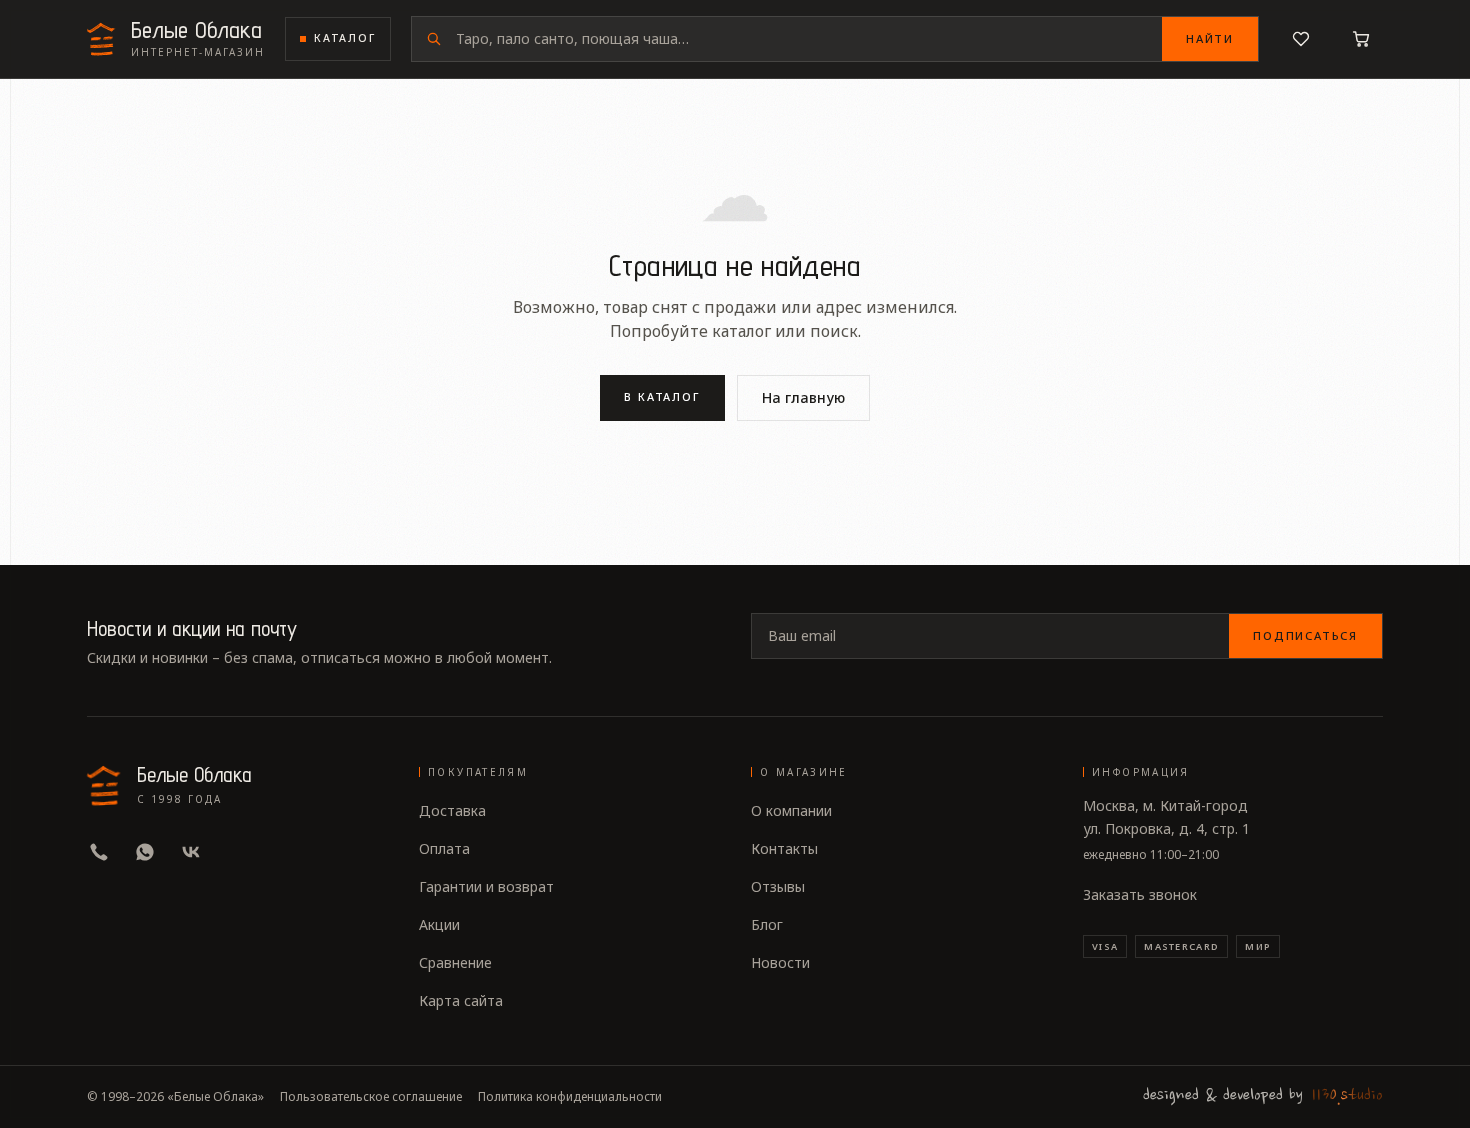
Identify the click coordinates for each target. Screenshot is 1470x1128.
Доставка (452, 810)
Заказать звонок (1140, 894)
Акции (439, 924)
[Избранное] (1301, 39)
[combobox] (809, 39)
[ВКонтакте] (191, 852)
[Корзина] (1361, 39)
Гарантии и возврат (486, 886)
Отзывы (778, 886)
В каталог (663, 396)
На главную (803, 397)
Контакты (784, 848)
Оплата (444, 848)
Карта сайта (461, 1000)
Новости (780, 962)
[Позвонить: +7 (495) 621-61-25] (99, 852)
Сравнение (455, 962)
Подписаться (1305, 635)
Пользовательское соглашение (371, 1097)
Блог (767, 924)
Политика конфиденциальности (570, 1097)
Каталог (345, 38)
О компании (791, 810)
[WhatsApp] (145, 852)
